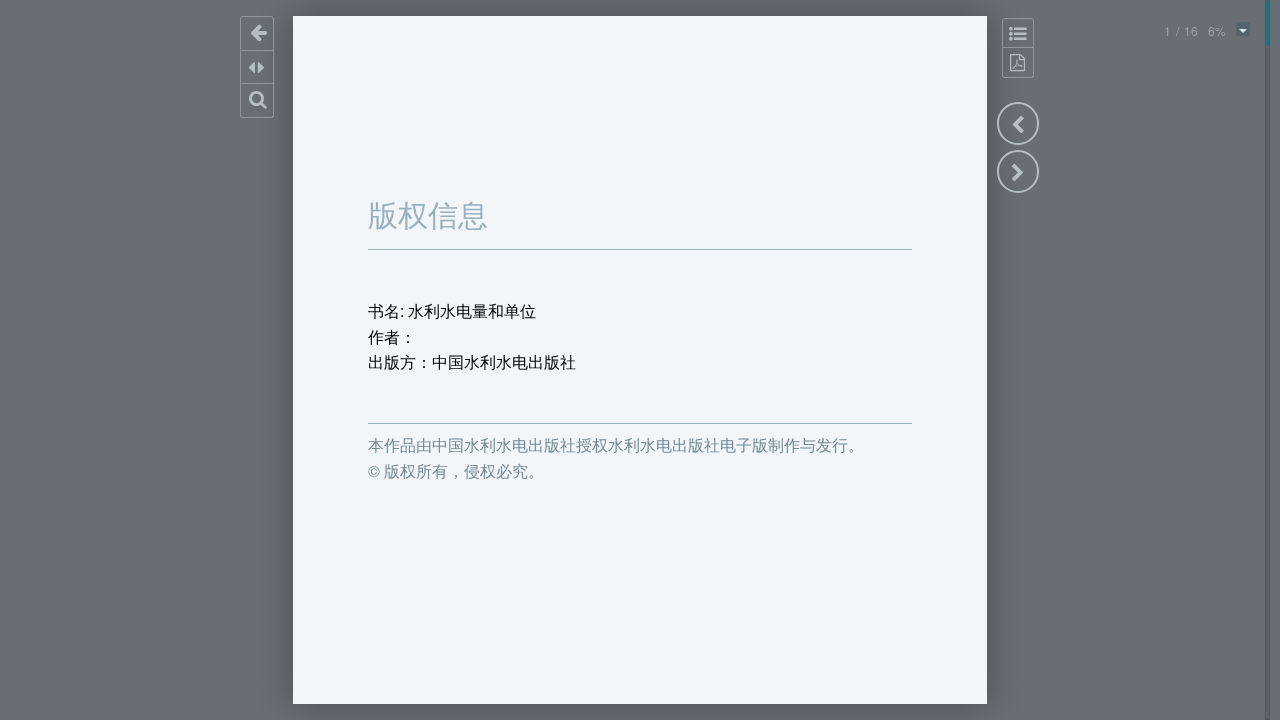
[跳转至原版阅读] (1018, 63)
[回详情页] (257, 33)
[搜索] (257, 100)
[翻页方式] (257, 67)
